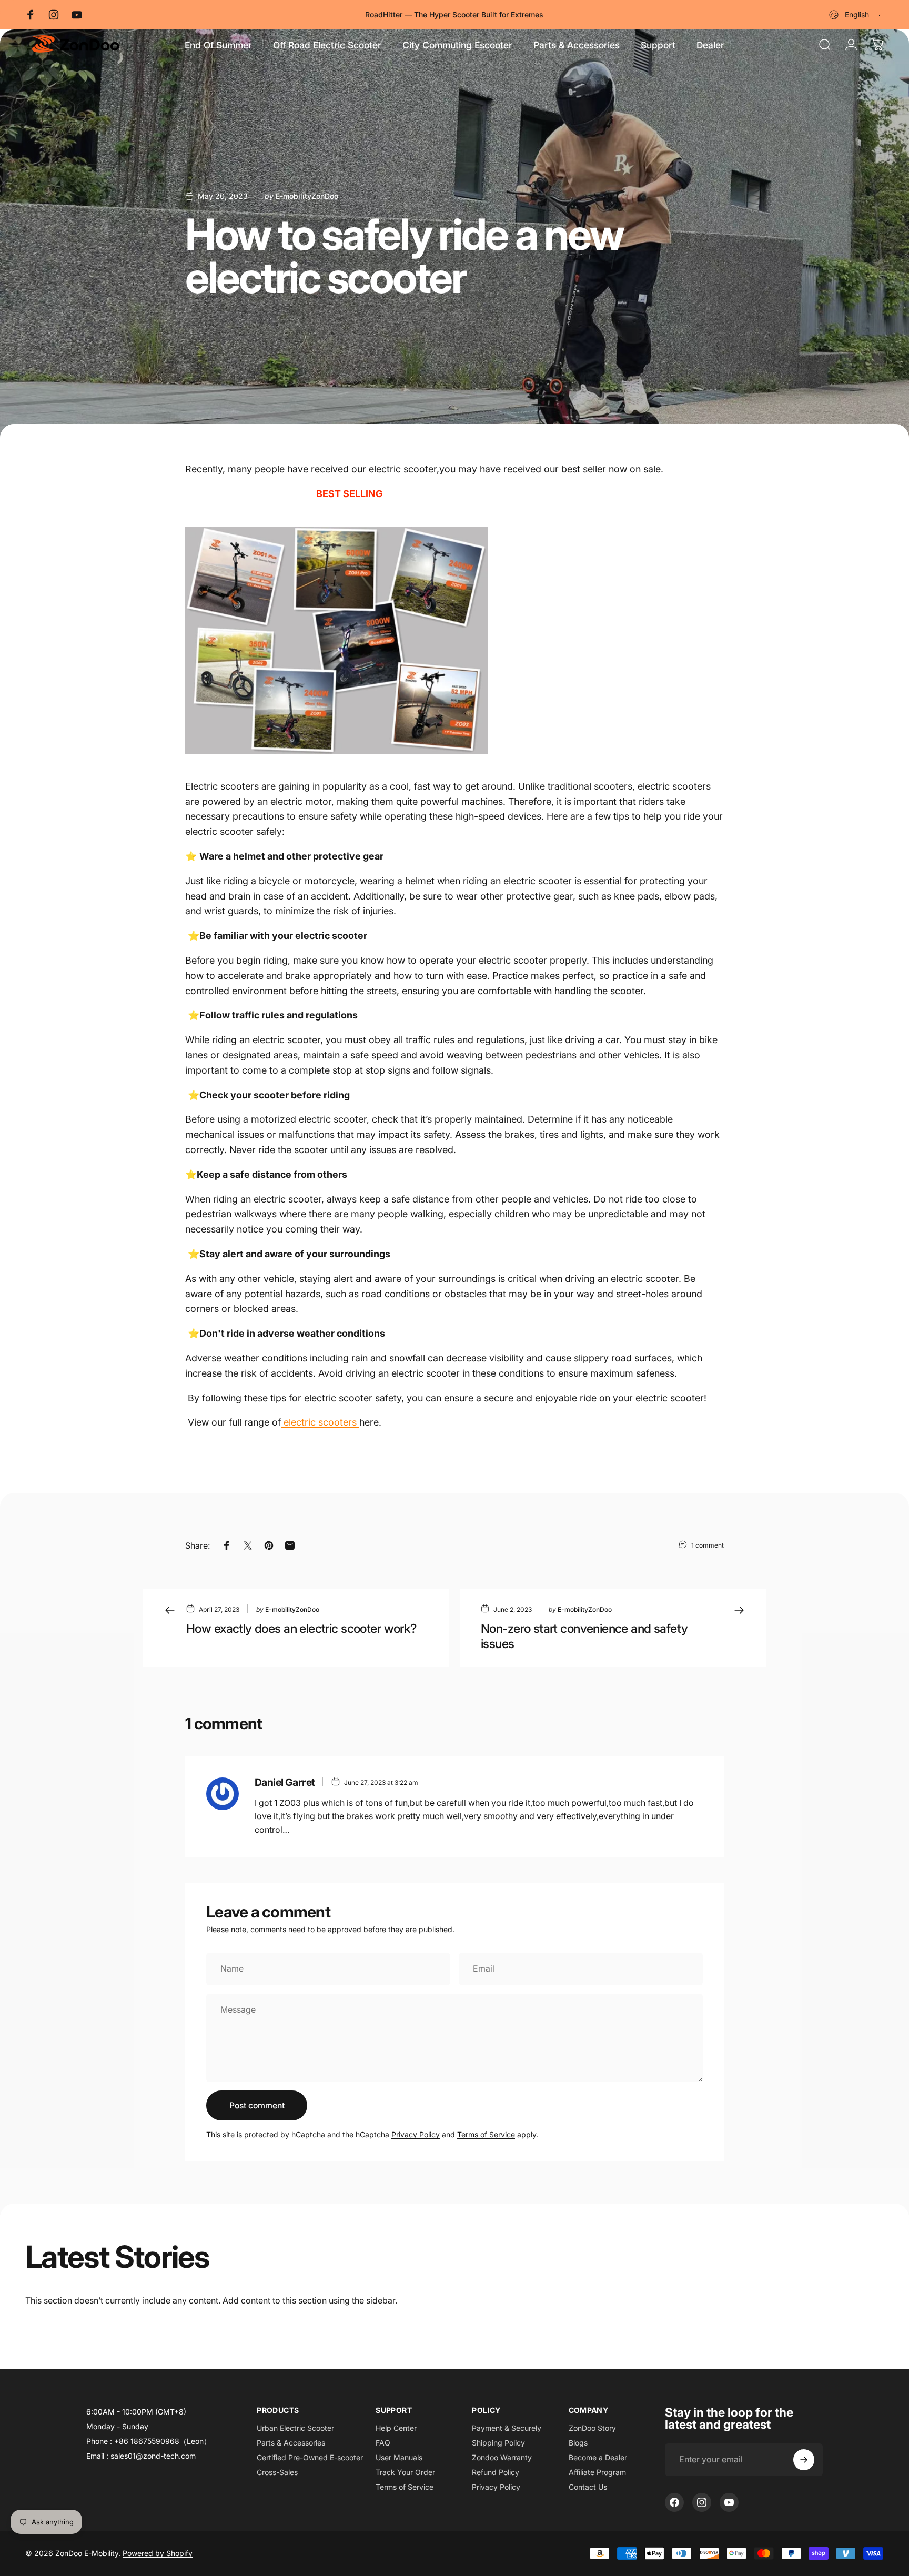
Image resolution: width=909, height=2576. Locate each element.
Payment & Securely (507, 2428)
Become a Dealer (598, 2457)
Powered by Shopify (158, 2553)
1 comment (708, 1545)
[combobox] (856, 15)
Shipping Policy (498, 2443)
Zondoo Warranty (502, 2457)
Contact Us (588, 2487)
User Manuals (399, 2457)
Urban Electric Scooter (295, 2428)
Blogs (578, 2443)
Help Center (396, 2428)
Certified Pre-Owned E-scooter (310, 2457)
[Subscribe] (804, 2460)
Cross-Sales (277, 2472)
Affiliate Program (597, 2472)
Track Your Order (405, 2472)
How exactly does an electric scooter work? (301, 1628)
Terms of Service (486, 2134)
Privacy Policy (416, 2134)
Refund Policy (496, 2472)
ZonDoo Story (592, 2428)
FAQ (383, 2443)
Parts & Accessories (291, 2443)
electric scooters (320, 1422)
